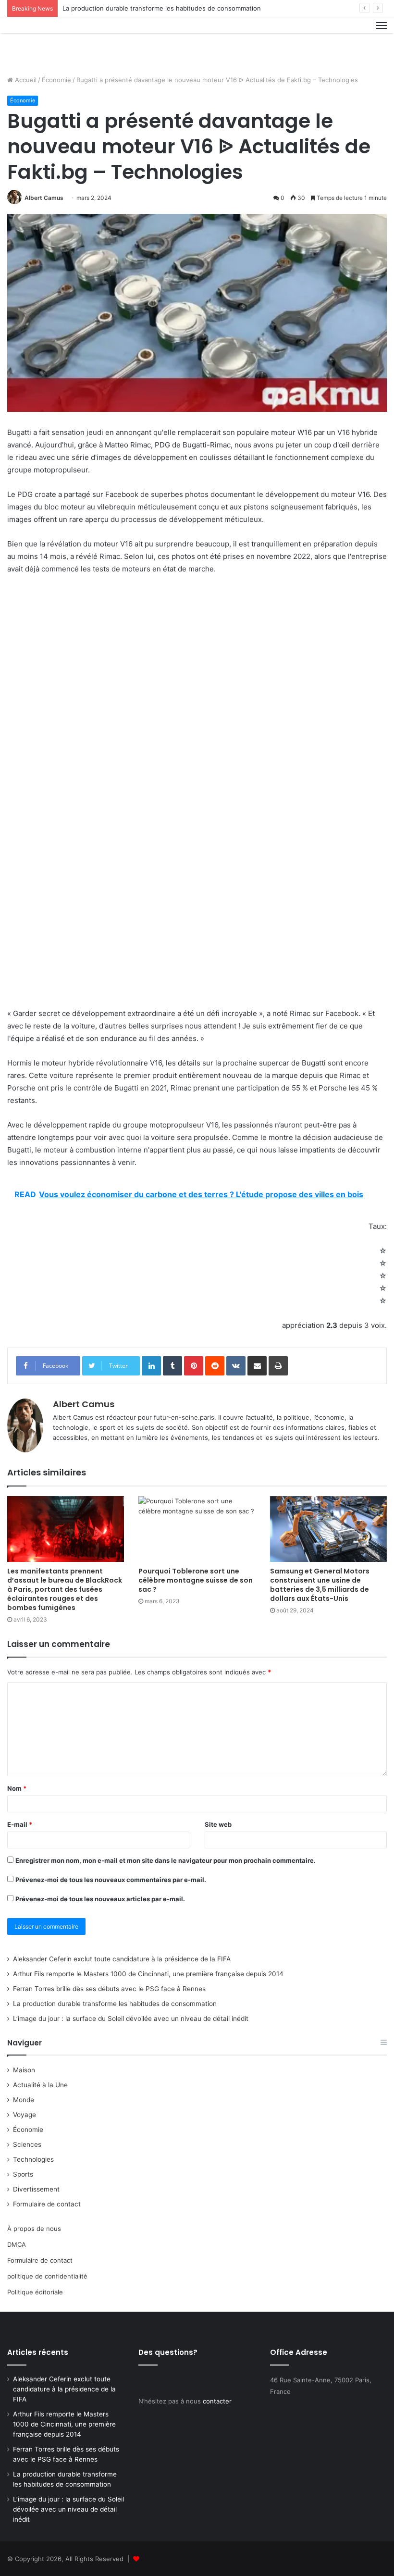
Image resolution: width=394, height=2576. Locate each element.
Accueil (25, 80)
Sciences (27, 2144)
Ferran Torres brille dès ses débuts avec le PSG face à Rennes (109, 1989)
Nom (17, 1788)
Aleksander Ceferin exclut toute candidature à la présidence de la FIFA (122, 1959)
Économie (56, 80)
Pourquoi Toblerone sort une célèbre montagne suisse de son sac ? (196, 1580)
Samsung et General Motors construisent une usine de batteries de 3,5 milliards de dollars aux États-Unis (320, 1585)
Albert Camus (44, 198)
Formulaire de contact (47, 2204)
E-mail (20, 1824)
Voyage (25, 2115)
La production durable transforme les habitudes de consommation (162, 8)
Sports (23, 2174)
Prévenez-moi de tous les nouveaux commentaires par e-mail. (111, 1880)
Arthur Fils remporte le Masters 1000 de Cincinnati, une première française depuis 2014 (148, 1974)
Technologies (33, 2159)
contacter (217, 2401)
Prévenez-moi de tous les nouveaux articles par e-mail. (100, 1899)
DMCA (17, 2244)
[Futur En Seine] (53, 43)
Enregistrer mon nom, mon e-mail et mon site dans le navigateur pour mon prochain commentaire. (166, 1860)
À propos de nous (34, 2229)
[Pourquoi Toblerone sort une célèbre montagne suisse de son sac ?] (197, 1529)
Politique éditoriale (35, 2292)
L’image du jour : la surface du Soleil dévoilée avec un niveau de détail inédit (131, 2019)
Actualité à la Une (40, 2085)
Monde (24, 2100)
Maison (24, 2070)
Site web (218, 1824)
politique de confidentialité (47, 2276)
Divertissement (36, 2189)
